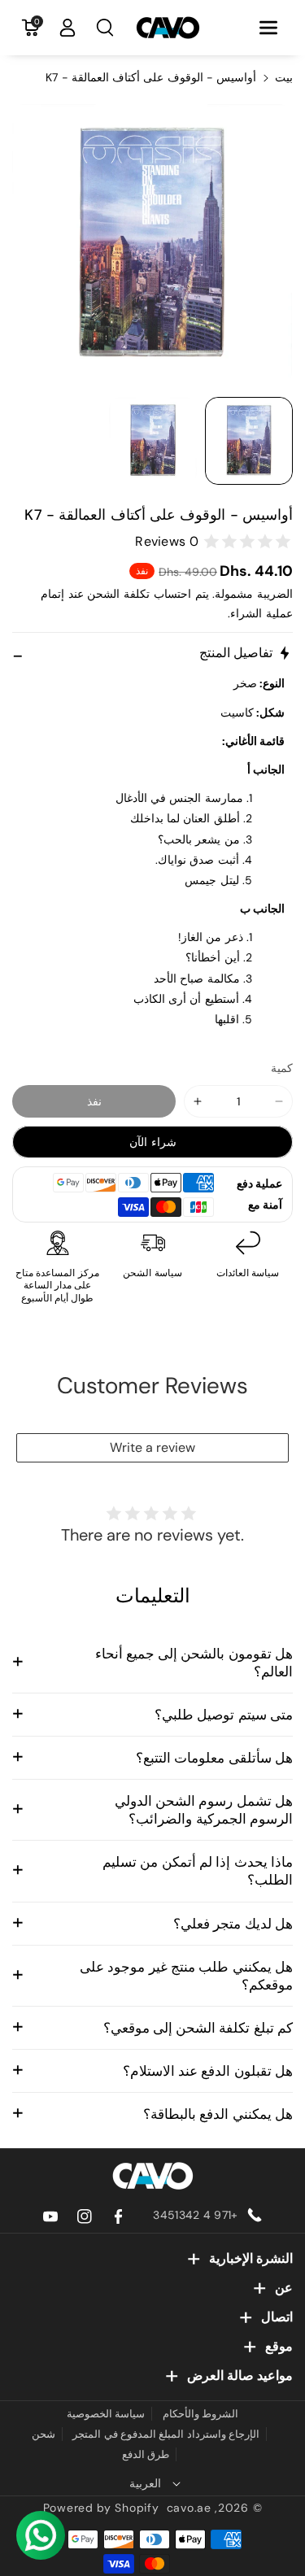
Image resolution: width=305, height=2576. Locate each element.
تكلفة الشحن (118, 594)
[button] (268, 28)
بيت (284, 77)
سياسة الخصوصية (106, 2414)
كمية (282, 1068)
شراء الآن (153, 1142)
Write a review (152, 1447)
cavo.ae (189, 2508)
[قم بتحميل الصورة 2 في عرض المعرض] (153, 441)
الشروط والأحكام (200, 2414)
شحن (44, 2434)
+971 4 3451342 (195, 2215)
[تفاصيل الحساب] (68, 28)
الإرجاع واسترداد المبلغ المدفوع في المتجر (166, 2434)
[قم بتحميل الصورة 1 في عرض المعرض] (249, 441)
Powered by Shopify (101, 2508)
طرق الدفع (146, 2454)
